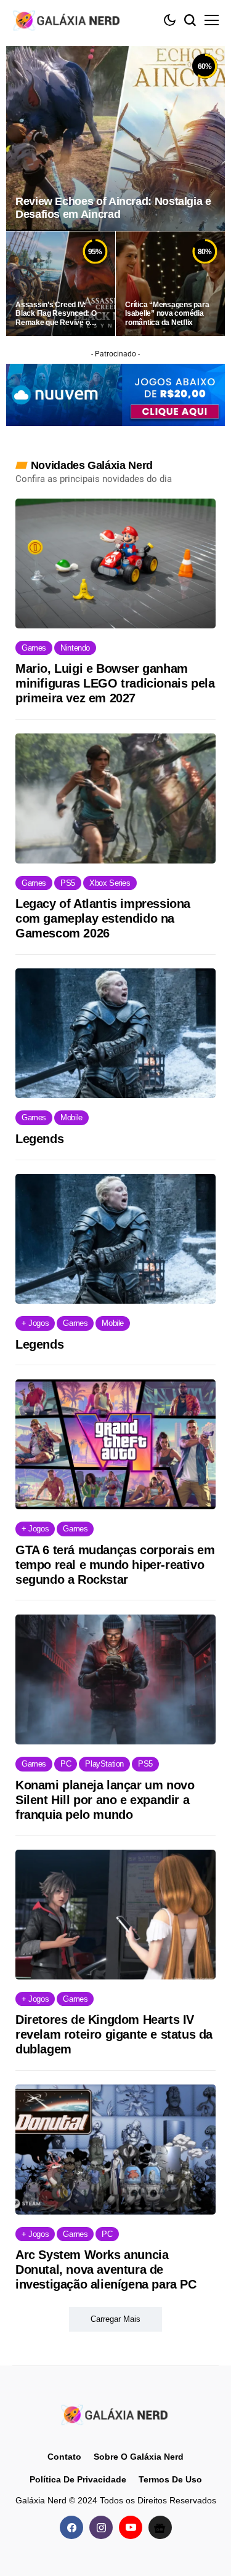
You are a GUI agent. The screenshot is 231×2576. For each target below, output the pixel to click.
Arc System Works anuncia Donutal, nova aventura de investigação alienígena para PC (106, 2269)
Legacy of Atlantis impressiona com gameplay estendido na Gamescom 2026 (103, 918)
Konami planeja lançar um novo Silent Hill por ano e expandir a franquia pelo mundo (105, 1800)
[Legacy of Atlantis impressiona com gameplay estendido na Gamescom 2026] (115, 798)
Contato (64, 2457)
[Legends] (115, 1033)
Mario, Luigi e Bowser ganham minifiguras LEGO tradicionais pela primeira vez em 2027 (115, 683)
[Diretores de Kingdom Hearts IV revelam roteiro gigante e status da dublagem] (115, 1915)
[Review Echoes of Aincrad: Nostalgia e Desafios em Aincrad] (115, 138)
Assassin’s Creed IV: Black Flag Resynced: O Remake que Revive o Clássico (56, 314)
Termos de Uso (170, 2479)
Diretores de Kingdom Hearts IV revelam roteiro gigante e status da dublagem (114, 2034)
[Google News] (160, 2527)
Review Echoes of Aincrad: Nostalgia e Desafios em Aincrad (113, 208)
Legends (39, 1139)
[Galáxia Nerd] (68, 20)
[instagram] (101, 2527)
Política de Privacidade (78, 2479)
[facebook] (71, 2527)
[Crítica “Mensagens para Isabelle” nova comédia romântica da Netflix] (170, 284)
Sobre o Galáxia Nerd (139, 2457)
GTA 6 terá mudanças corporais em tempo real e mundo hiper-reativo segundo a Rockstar (115, 1565)
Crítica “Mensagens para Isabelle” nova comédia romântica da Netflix (167, 314)
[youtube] (131, 2527)
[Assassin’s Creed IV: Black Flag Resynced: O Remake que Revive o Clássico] (61, 284)
